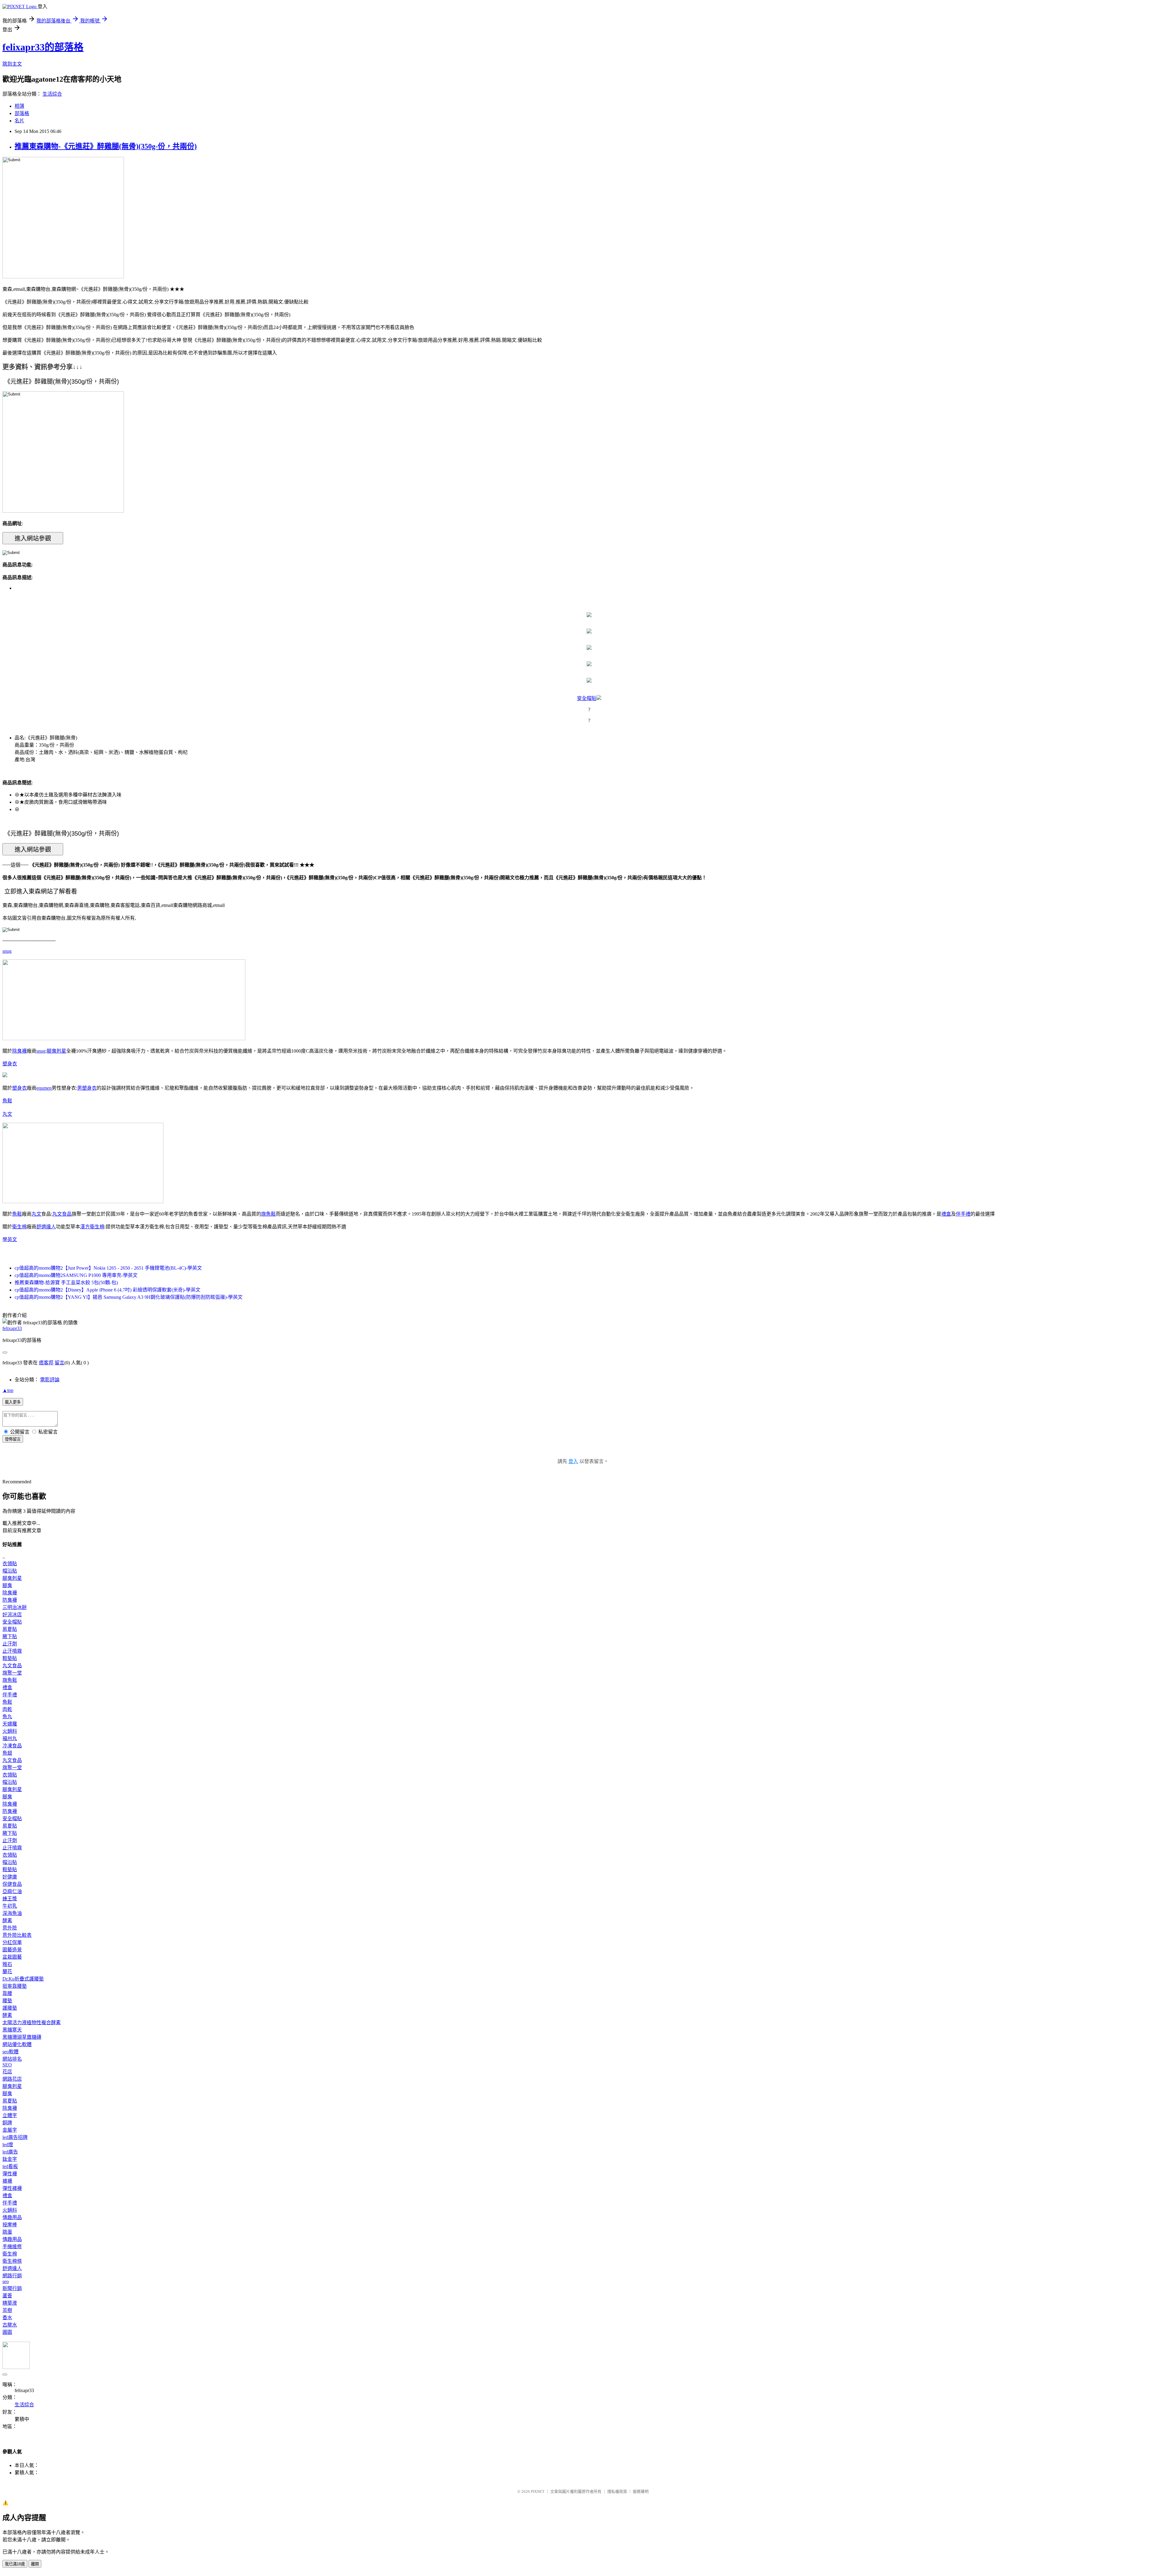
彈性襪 (10, 2174)
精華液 (10, 2303)
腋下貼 (10, 1636)
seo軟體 (10, 2052)
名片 (19, 121)
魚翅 (7, 1753)
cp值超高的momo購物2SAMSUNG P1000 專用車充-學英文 (76, 1275)
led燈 (8, 2145)
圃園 (7, 2332)
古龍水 (10, 2325)
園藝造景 (12, 1950)
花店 (7, 2072)
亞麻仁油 (12, 1891)
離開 (35, 2564)
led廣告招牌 (15, 2137)
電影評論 (50, 1380)
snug (7, 951)
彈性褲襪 (12, 2188)
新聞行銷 (12, 2288)
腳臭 (7, 1585)
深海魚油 (12, 1913)
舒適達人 (46, 1227)
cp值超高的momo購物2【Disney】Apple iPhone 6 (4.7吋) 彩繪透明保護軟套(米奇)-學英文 (107, 1290)
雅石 (7, 1964)
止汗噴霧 (12, 1651)
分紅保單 (12, 1942)
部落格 (22, 113)
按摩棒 (10, 2225)
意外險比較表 (17, 1935)
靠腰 (7, 1993)
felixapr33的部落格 (43, 47)
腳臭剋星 (56, 1051)
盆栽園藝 (12, 1957)
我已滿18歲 (15, 2564)
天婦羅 (10, 1724)
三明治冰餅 (15, 1607)
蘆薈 (7, 2296)
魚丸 (7, 1717)
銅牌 (7, 2123)
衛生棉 (19, 1227)
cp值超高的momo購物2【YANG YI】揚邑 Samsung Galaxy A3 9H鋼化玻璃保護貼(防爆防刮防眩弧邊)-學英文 (129, 1297)
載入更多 (13, 1402)
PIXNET (538, 2491)
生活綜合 (52, 94)
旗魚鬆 (268, 1214)
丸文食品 (62, 1214)
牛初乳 (10, 1906)
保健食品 (12, 1884)
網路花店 (12, 2079)
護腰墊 (10, 2008)
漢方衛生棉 (92, 1227)
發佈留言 (13, 1439)
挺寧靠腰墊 (15, 1986)
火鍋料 (10, 1731)
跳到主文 (12, 64)
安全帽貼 (587, 698)
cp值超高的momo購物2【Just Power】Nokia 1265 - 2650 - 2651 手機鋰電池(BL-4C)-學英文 (108, 1268)
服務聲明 (641, 2491)
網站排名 (12, 2059)
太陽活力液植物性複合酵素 (32, 2023)
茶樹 (7, 2310)
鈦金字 (10, 2159)
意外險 (10, 1928)
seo (6, 2281)
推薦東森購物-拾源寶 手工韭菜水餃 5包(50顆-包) (66, 1283)
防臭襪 (10, 1600)
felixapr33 (12, 1328)
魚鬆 (7, 1101)
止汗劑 (10, 1644)
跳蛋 (7, 2232)
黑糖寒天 (12, 2030)
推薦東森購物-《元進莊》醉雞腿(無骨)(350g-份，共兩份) (106, 146)
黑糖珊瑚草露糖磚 (22, 2037)
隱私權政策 (617, 2491)
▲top (8, 1390)
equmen (44, 1088)
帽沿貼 (10, 1571)
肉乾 (7, 1709)
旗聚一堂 (12, 1673)
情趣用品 (12, 2217)
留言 (60, 1363)
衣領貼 (10, 1564)
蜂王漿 (10, 1899)
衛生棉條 (12, 2261)
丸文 (7, 1114)
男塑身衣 (87, 1088)
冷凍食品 (12, 1746)
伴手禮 (963, 1214)
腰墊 (7, 2001)
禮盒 (946, 1214)
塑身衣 (10, 1064)
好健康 (10, 1877)
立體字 (10, 2115)
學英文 (10, 1239)
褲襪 (7, 2181)
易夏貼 (10, 1629)
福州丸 (10, 1738)
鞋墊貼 (10, 1658)
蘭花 (7, 1972)
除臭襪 (19, 1051)
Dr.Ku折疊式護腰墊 (23, 1979)
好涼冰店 (12, 1615)
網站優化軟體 (17, 2044)
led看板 (10, 2166)
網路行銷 (12, 2276)
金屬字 (10, 2130)
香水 (7, 2318)
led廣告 (10, 2152)
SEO (7, 2065)
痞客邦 (46, 1363)
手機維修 (12, 2247)
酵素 (7, 1921)
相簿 (19, 106)
